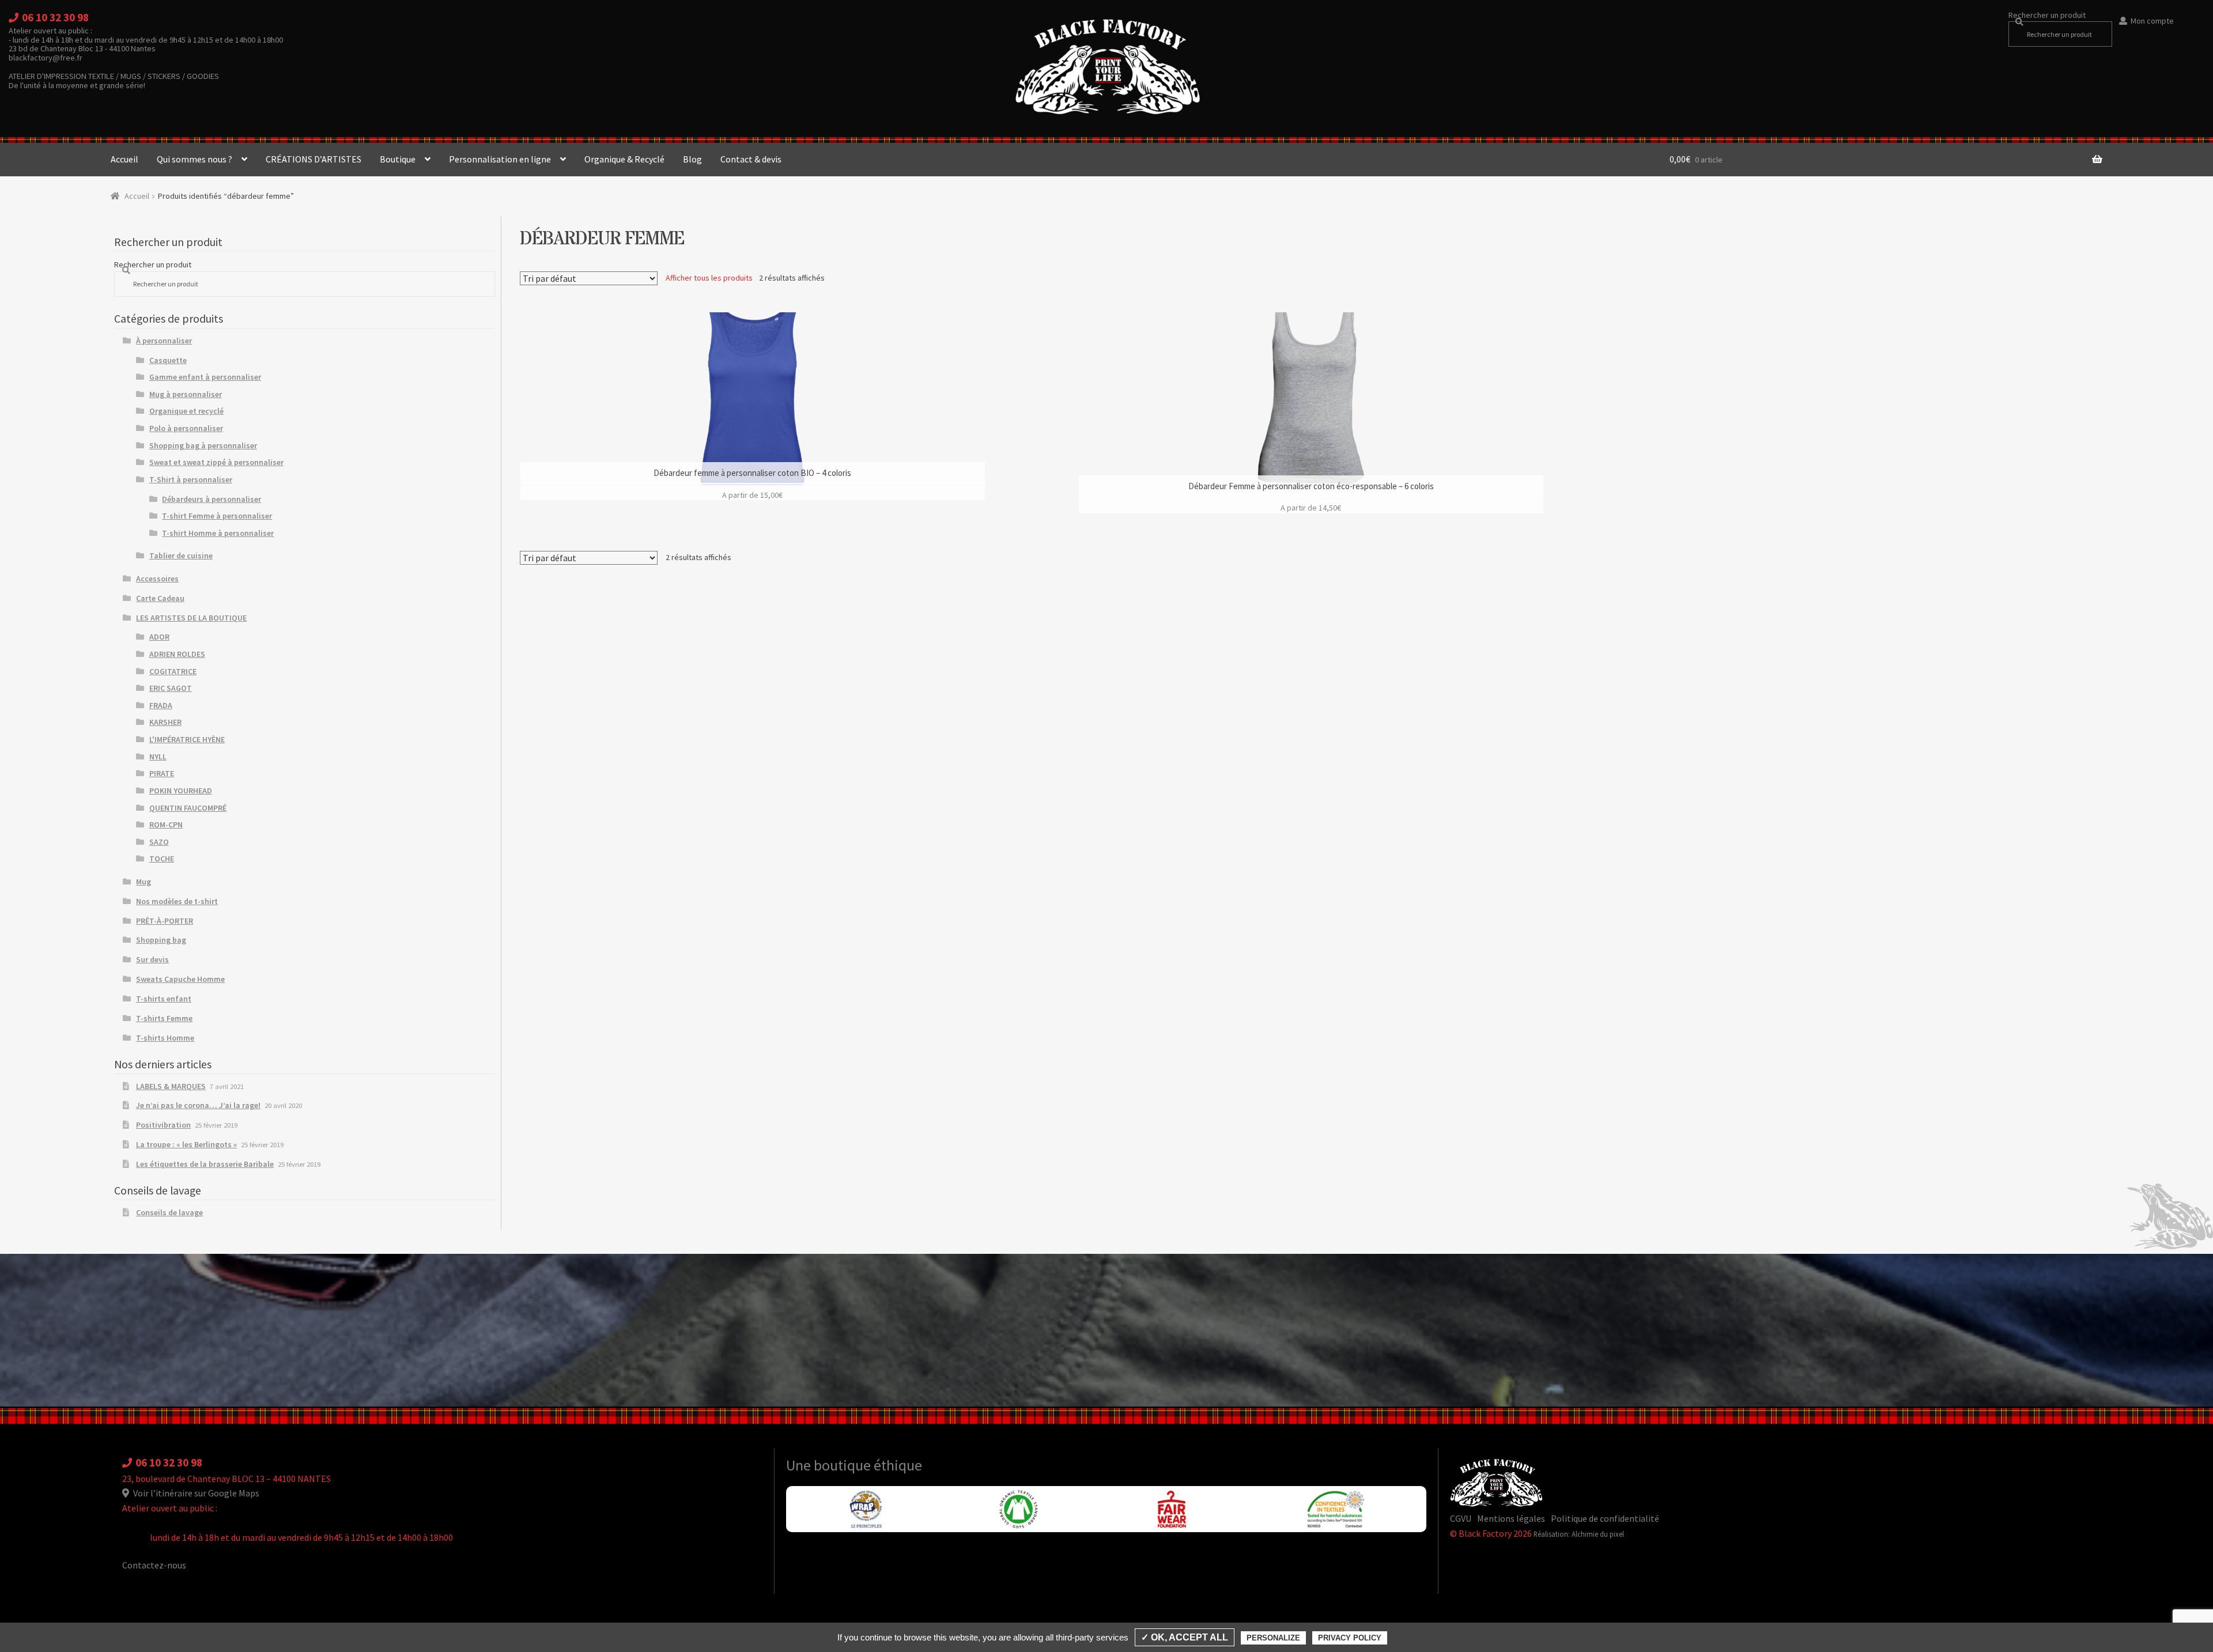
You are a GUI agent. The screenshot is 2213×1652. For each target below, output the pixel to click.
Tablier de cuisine (181, 555)
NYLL (158, 757)
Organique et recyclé (186, 411)
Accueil (124, 159)
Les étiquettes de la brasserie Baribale (205, 1164)
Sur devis (152, 959)
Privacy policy (1350, 1638)
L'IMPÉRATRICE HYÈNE (187, 739)
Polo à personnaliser (186, 428)
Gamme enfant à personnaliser (205, 377)
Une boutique (830, 1465)
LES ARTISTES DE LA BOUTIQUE (191, 618)
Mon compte (2152, 21)
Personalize (1273, 1638)
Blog (692, 159)
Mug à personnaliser (186, 394)
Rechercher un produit (2047, 15)
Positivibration (163, 1125)
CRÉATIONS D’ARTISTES (314, 159)
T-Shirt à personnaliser (191, 479)
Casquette (168, 360)
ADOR (159, 637)
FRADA (161, 705)
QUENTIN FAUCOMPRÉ (188, 808)
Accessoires (157, 579)
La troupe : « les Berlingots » (186, 1144)
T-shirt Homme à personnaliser (218, 533)
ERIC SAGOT (171, 688)
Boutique (398, 159)
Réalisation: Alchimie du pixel (1579, 1534)
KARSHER (165, 722)
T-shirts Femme (164, 1018)
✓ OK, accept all (1185, 1637)
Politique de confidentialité (1605, 1518)
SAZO (159, 842)
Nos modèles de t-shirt (177, 901)
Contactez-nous (154, 1565)
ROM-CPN (166, 825)
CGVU (1461, 1518)
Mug (143, 882)
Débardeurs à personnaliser (212, 499)
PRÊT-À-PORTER (165, 921)
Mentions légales (1511, 1518)
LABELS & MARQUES (171, 1086)
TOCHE (162, 859)
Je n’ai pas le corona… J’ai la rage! (198, 1105)
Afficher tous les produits (709, 278)
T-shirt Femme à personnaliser (217, 516)
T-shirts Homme (165, 1038)
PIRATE (162, 773)
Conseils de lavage (169, 1212)
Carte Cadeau (160, 598)
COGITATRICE (173, 671)
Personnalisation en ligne (500, 159)
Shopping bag (161, 940)
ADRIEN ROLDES (177, 654)
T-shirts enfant (164, 999)
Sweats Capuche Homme (180, 979)
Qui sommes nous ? (195, 159)
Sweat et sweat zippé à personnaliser (216, 462)
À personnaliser (164, 341)
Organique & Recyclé (624, 159)
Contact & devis (751, 159)
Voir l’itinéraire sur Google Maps (195, 1493)
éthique (898, 1465)
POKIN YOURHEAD (181, 791)
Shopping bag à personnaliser (203, 445)
